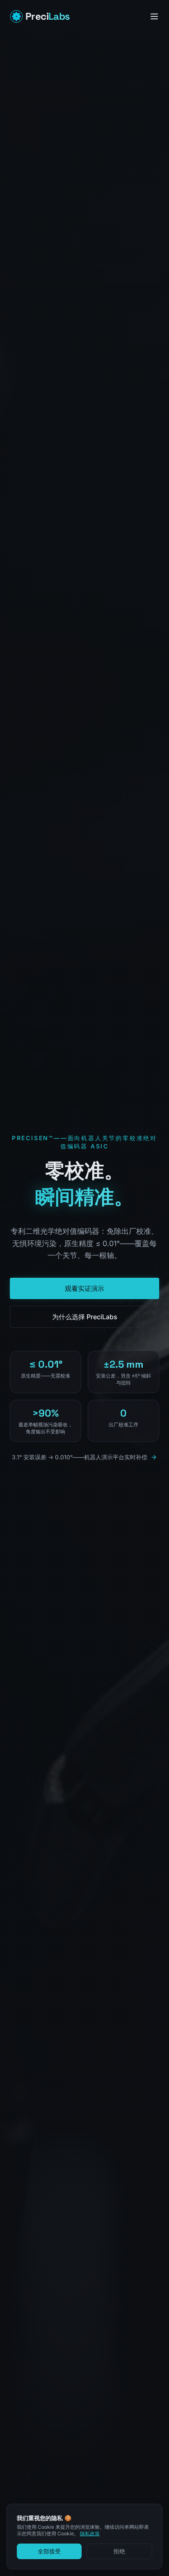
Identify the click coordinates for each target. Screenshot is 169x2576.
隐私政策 (90, 2533)
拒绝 (119, 2551)
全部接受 (49, 2551)
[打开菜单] (154, 16)
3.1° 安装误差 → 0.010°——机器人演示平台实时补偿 (80, 1457)
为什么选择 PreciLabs (85, 1317)
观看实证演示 (84, 1288)
